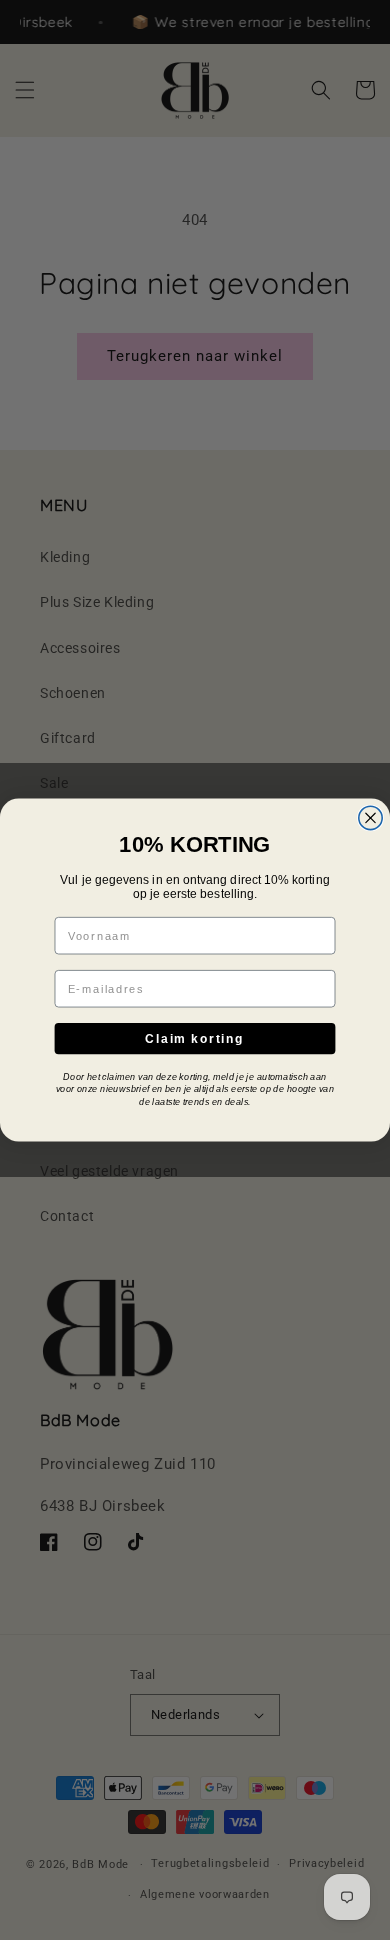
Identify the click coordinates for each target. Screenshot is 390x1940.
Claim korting (194, 1038)
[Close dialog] (370, 817)
